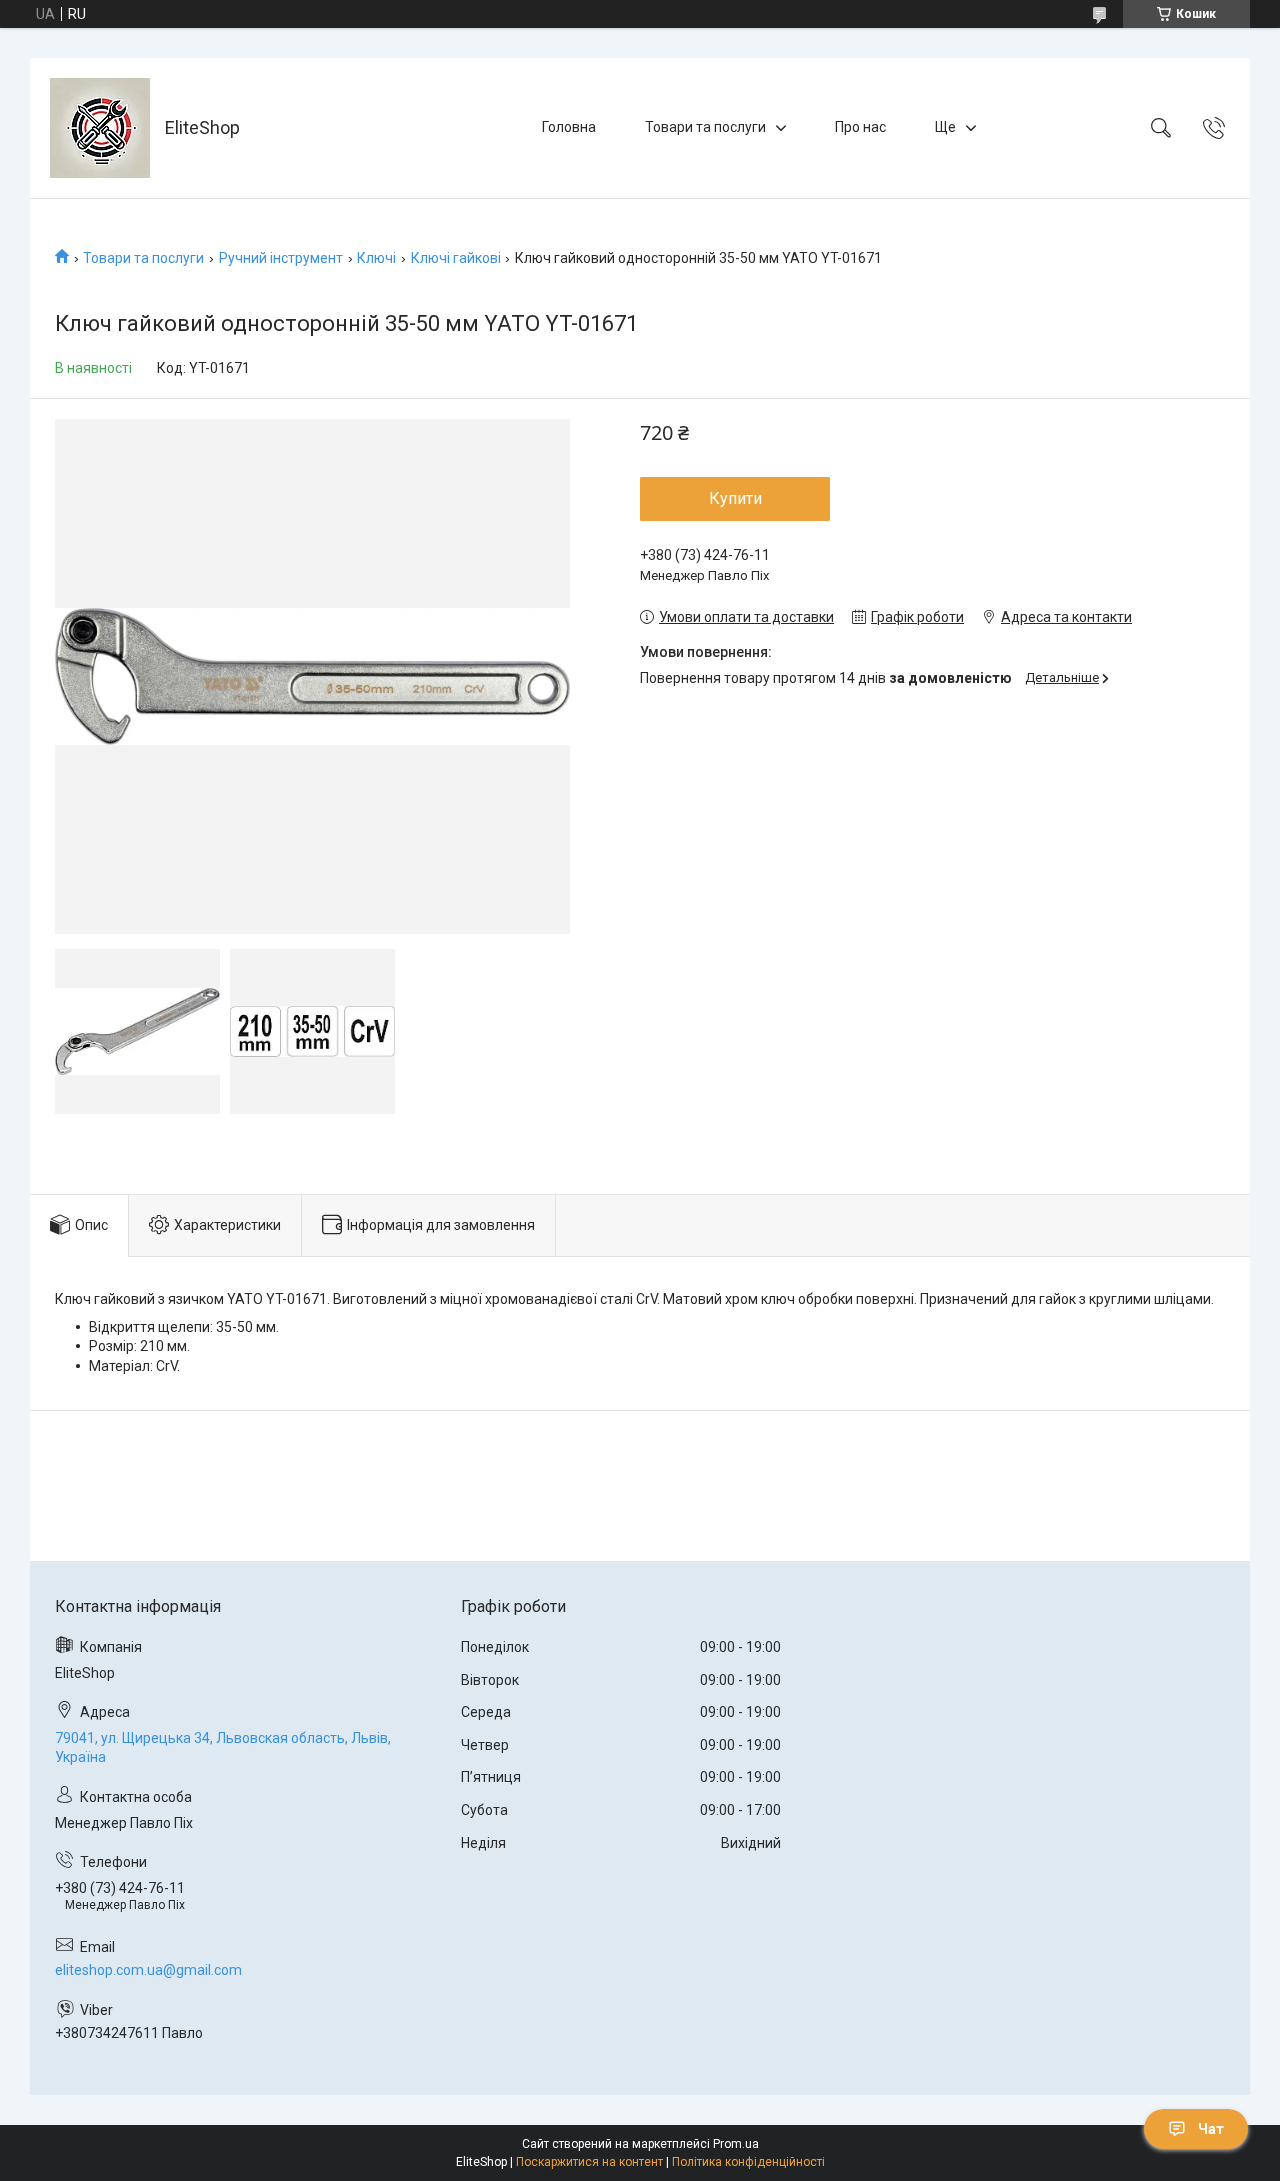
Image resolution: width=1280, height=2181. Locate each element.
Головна (569, 127)
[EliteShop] (100, 128)
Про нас (860, 127)
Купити (735, 498)
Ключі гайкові (456, 258)
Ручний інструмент (281, 258)
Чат (1211, 2129)
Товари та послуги (705, 127)
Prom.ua (736, 2144)
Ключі (376, 258)
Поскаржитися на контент (589, 2162)
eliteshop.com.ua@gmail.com (148, 1970)
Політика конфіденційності (748, 2162)
